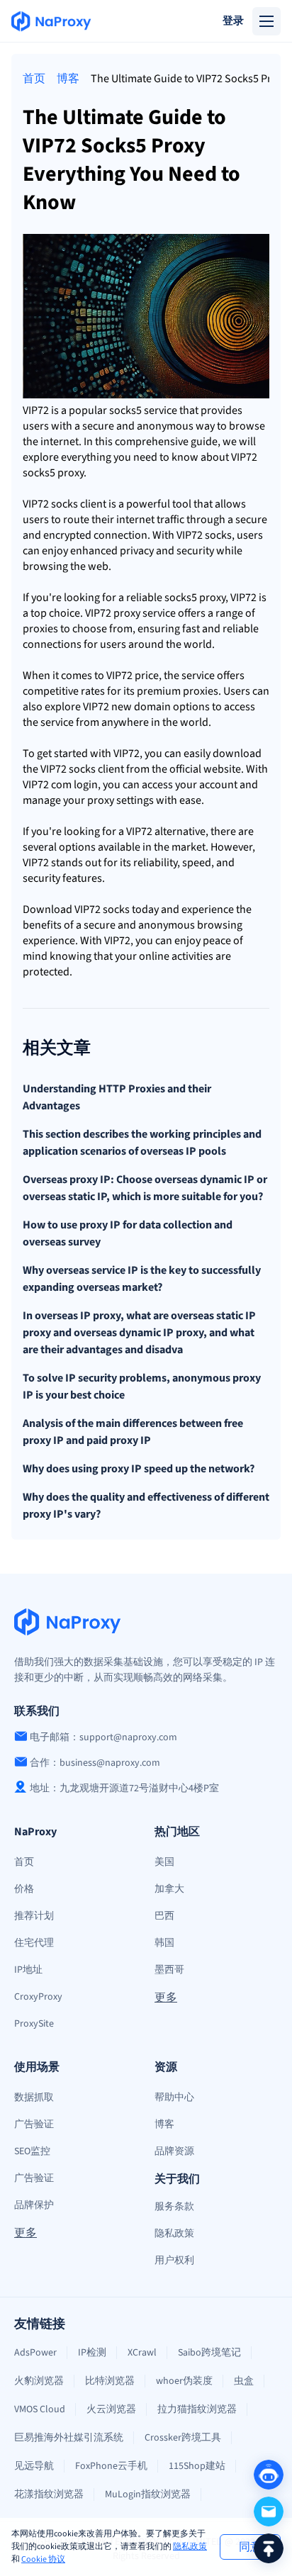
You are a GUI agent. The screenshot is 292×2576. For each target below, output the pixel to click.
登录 (233, 21)
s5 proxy (64, 473)
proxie (38, 629)
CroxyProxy (38, 1997)
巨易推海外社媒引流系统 (69, 2438)
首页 (34, 79)
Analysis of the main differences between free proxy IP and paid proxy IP (133, 1432)
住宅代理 (34, 1943)
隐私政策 (190, 2547)
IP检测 (92, 2353)
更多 (166, 1998)
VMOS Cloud (40, 2409)
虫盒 (244, 2381)
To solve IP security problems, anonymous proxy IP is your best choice (142, 1387)
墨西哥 (169, 1970)
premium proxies (178, 691)
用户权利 (174, 2261)
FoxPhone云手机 (111, 2466)
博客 (68, 79)
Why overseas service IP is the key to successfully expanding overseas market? (142, 1279)
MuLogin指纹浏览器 (148, 2494)
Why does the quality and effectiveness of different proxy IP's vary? (146, 1506)
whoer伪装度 (184, 2381)
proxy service (145, 613)
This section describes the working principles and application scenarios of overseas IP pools (142, 1143)
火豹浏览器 (39, 2381)
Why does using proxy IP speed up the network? (139, 1469)
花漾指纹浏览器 (49, 2494)
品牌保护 (34, 2205)
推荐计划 (34, 1916)
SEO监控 (32, 2151)
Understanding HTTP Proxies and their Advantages (117, 1097)
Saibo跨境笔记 (209, 2353)
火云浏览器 (111, 2409)
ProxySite (34, 2024)
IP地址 (28, 1970)
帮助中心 (174, 2098)
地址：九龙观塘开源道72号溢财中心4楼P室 (124, 1788)
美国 (164, 1862)
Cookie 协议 (43, 2559)
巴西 (164, 1916)
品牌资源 (174, 2151)
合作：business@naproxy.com (95, 1763)
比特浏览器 (110, 2381)
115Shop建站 (197, 2466)
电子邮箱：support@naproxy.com (103, 1737)
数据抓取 (34, 2098)
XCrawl (142, 2353)
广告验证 (34, 2124)
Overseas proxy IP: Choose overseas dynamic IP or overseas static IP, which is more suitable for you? (145, 1188)
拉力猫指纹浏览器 (197, 2409)
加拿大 (169, 1889)
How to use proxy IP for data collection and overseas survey (128, 1233)
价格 (24, 1889)
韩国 (164, 1943)
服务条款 (174, 2207)
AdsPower (35, 2353)
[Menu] (266, 21)
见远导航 (34, 2466)
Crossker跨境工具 (183, 2438)
